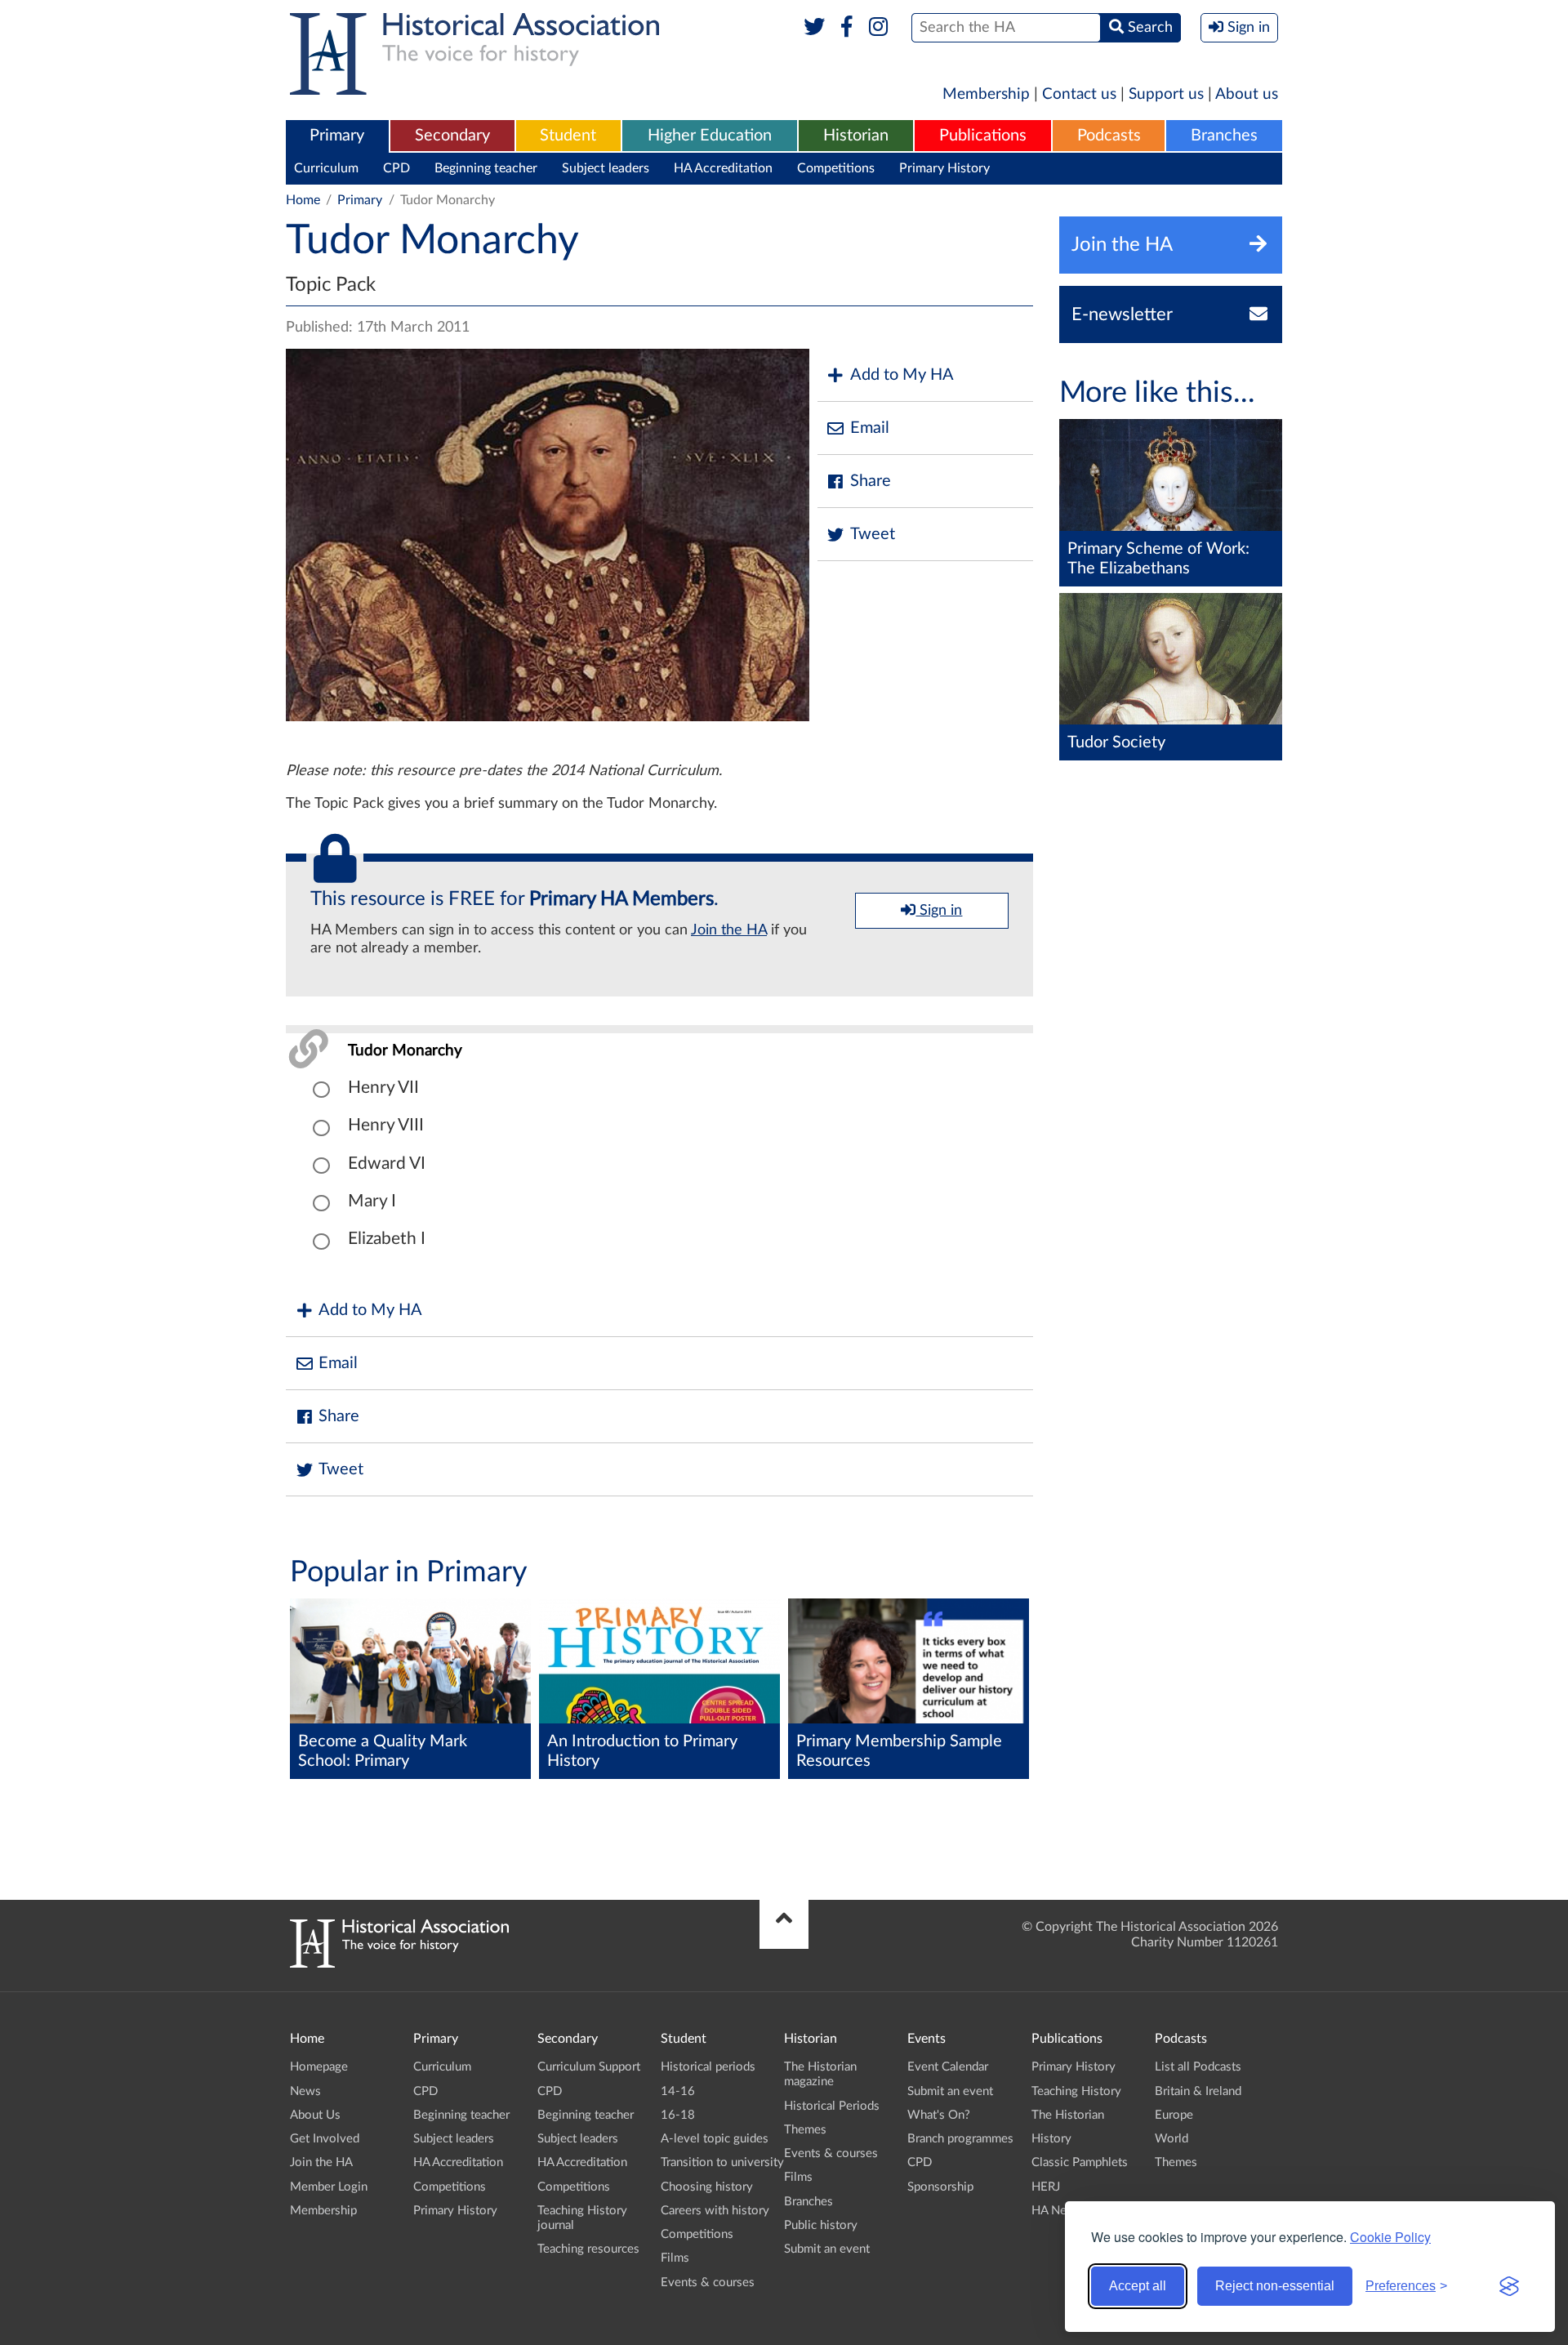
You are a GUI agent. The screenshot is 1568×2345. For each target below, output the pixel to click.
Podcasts (1109, 136)
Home (303, 200)
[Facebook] (846, 28)
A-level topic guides (715, 2139)
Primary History (944, 168)
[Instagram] (879, 28)
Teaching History (1076, 2091)
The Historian (1068, 2115)
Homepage (319, 2067)
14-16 (678, 2091)
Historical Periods (832, 2106)
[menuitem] (337, 136)
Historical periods (708, 2067)
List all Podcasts (1198, 2067)
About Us (315, 2115)
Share (871, 481)
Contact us (1079, 94)
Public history (821, 2225)
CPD (396, 168)
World (1172, 2139)
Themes (805, 2130)
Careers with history (715, 2211)
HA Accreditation (723, 168)
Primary (337, 136)
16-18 (678, 2115)
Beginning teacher (486, 168)
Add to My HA (902, 375)
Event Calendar (948, 2067)
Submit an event (827, 2249)
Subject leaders (606, 168)
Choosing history (707, 2187)
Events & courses (708, 2283)
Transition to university (722, 2162)
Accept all (1138, 2286)
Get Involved (325, 2139)
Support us (1166, 94)
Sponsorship (940, 2187)
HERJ (1046, 2187)
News (305, 2091)
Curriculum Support (589, 2067)
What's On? (939, 2115)
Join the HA (729, 930)
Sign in (939, 911)
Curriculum (326, 168)
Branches (1224, 136)
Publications (983, 136)
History (1051, 2139)
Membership (986, 94)
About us (1247, 94)
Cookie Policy (1390, 2237)
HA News (1057, 2211)
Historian (856, 136)
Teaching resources (588, 2249)
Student (568, 136)
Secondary (452, 136)
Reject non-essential (1275, 2286)
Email (870, 428)
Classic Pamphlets (1080, 2162)
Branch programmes (960, 2139)
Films (675, 2258)
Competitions (836, 168)
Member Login (329, 2187)
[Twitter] (815, 28)
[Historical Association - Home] (399, 1964)
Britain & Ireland (1198, 2091)
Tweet (873, 534)
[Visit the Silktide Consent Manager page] (1509, 2286)
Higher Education (710, 136)
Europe (1174, 2115)
